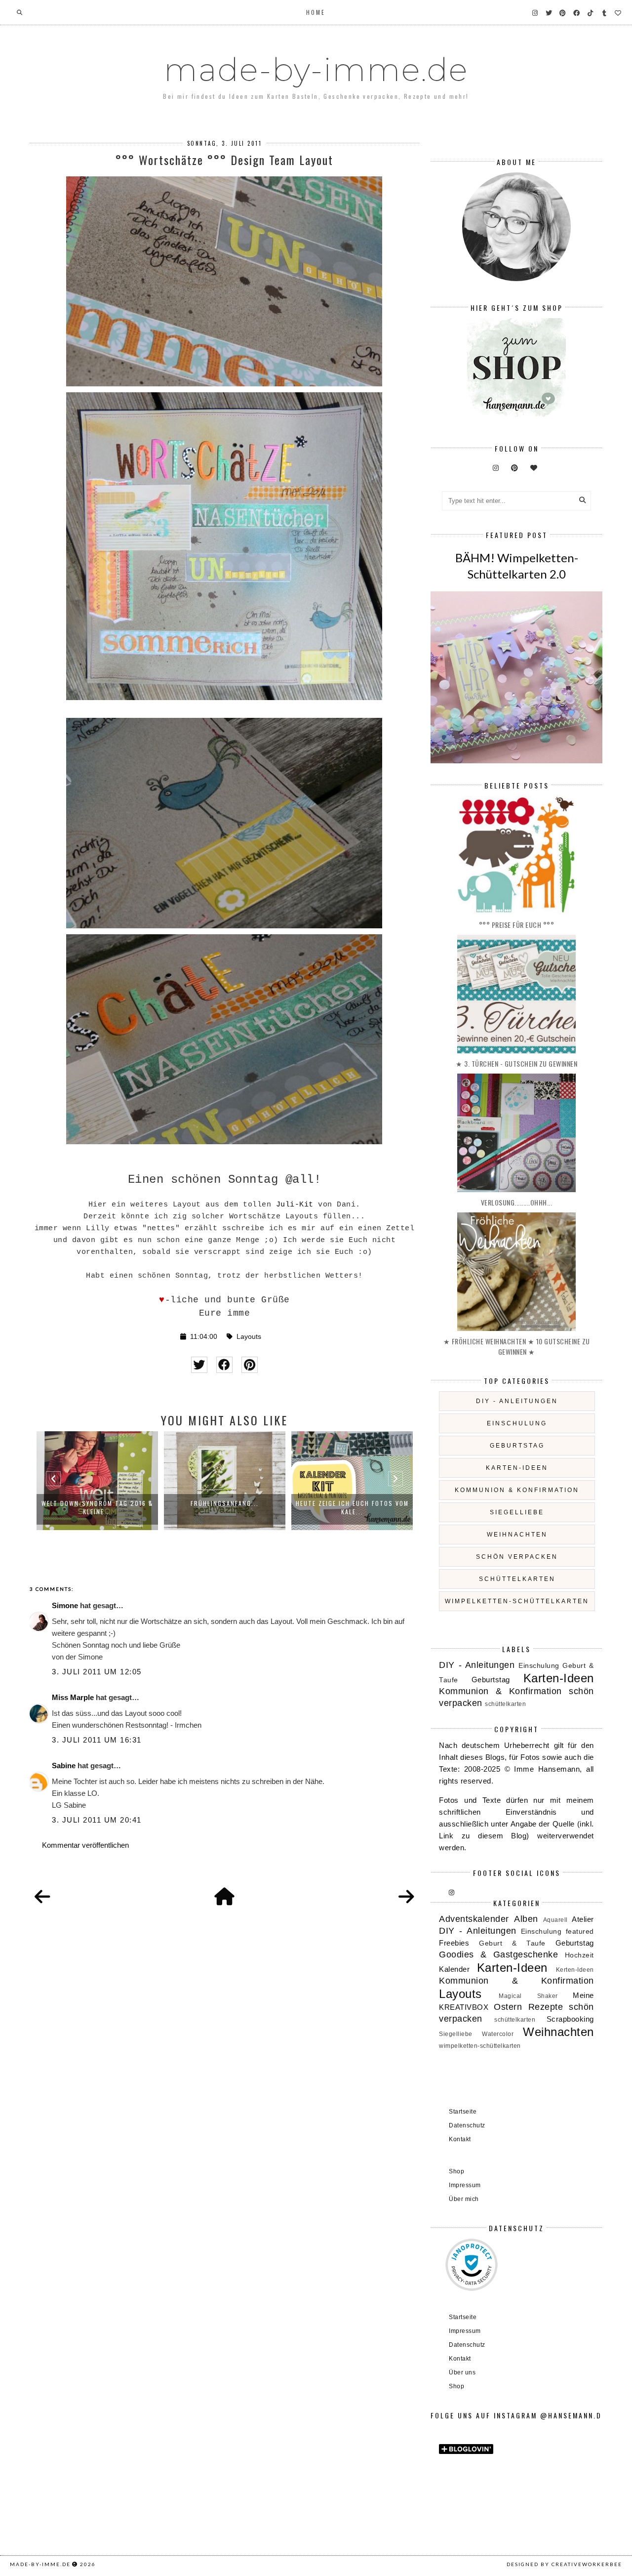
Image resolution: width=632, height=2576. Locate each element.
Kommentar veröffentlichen (85, 1845)
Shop (456, 2171)
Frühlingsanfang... (97, 1503)
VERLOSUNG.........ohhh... (517, 1202)
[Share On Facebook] (224, 1365)
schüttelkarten (517, 1579)
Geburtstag (517, 1446)
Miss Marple (73, 1697)
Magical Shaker (528, 1996)
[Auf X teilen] (199, 1365)
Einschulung (517, 1423)
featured (580, 1932)
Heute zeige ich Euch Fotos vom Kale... (225, 1507)
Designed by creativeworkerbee (564, 2564)
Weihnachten (517, 1535)
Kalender (454, 1969)
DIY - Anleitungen (517, 1401)
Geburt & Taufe (512, 1943)
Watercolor (498, 2034)
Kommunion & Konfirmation (517, 1490)
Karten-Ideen (517, 1468)
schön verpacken (517, 1557)
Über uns (462, 2372)
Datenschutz (467, 2125)
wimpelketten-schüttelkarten (517, 1601)
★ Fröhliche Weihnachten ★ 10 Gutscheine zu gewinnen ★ (517, 1346)
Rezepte (546, 2007)
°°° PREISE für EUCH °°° (517, 925)
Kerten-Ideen (575, 1970)
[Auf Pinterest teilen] (250, 1365)
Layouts (249, 1337)
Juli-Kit (295, 1205)
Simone (65, 1605)
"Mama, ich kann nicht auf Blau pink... (352, 1507)
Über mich (464, 2199)
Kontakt (460, 2139)
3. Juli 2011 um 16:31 (97, 1740)
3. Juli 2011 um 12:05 (97, 1672)
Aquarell (555, 1920)
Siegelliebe (517, 1512)
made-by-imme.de (316, 70)
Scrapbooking (570, 2019)
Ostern (508, 2007)
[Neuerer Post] (42, 1897)
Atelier (583, 1919)
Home (316, 12)
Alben (526, 1919)
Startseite (463, 2112)
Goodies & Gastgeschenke (498, 1954)
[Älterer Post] (406, 1897)
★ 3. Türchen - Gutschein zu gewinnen (516, 1063)
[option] (97, 1481)
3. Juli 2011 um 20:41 (97, 1820)
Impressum (465, 2185)
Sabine (64, 1766)
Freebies (454, 1943)
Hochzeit (579, 1955)
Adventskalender (474, 1919)
